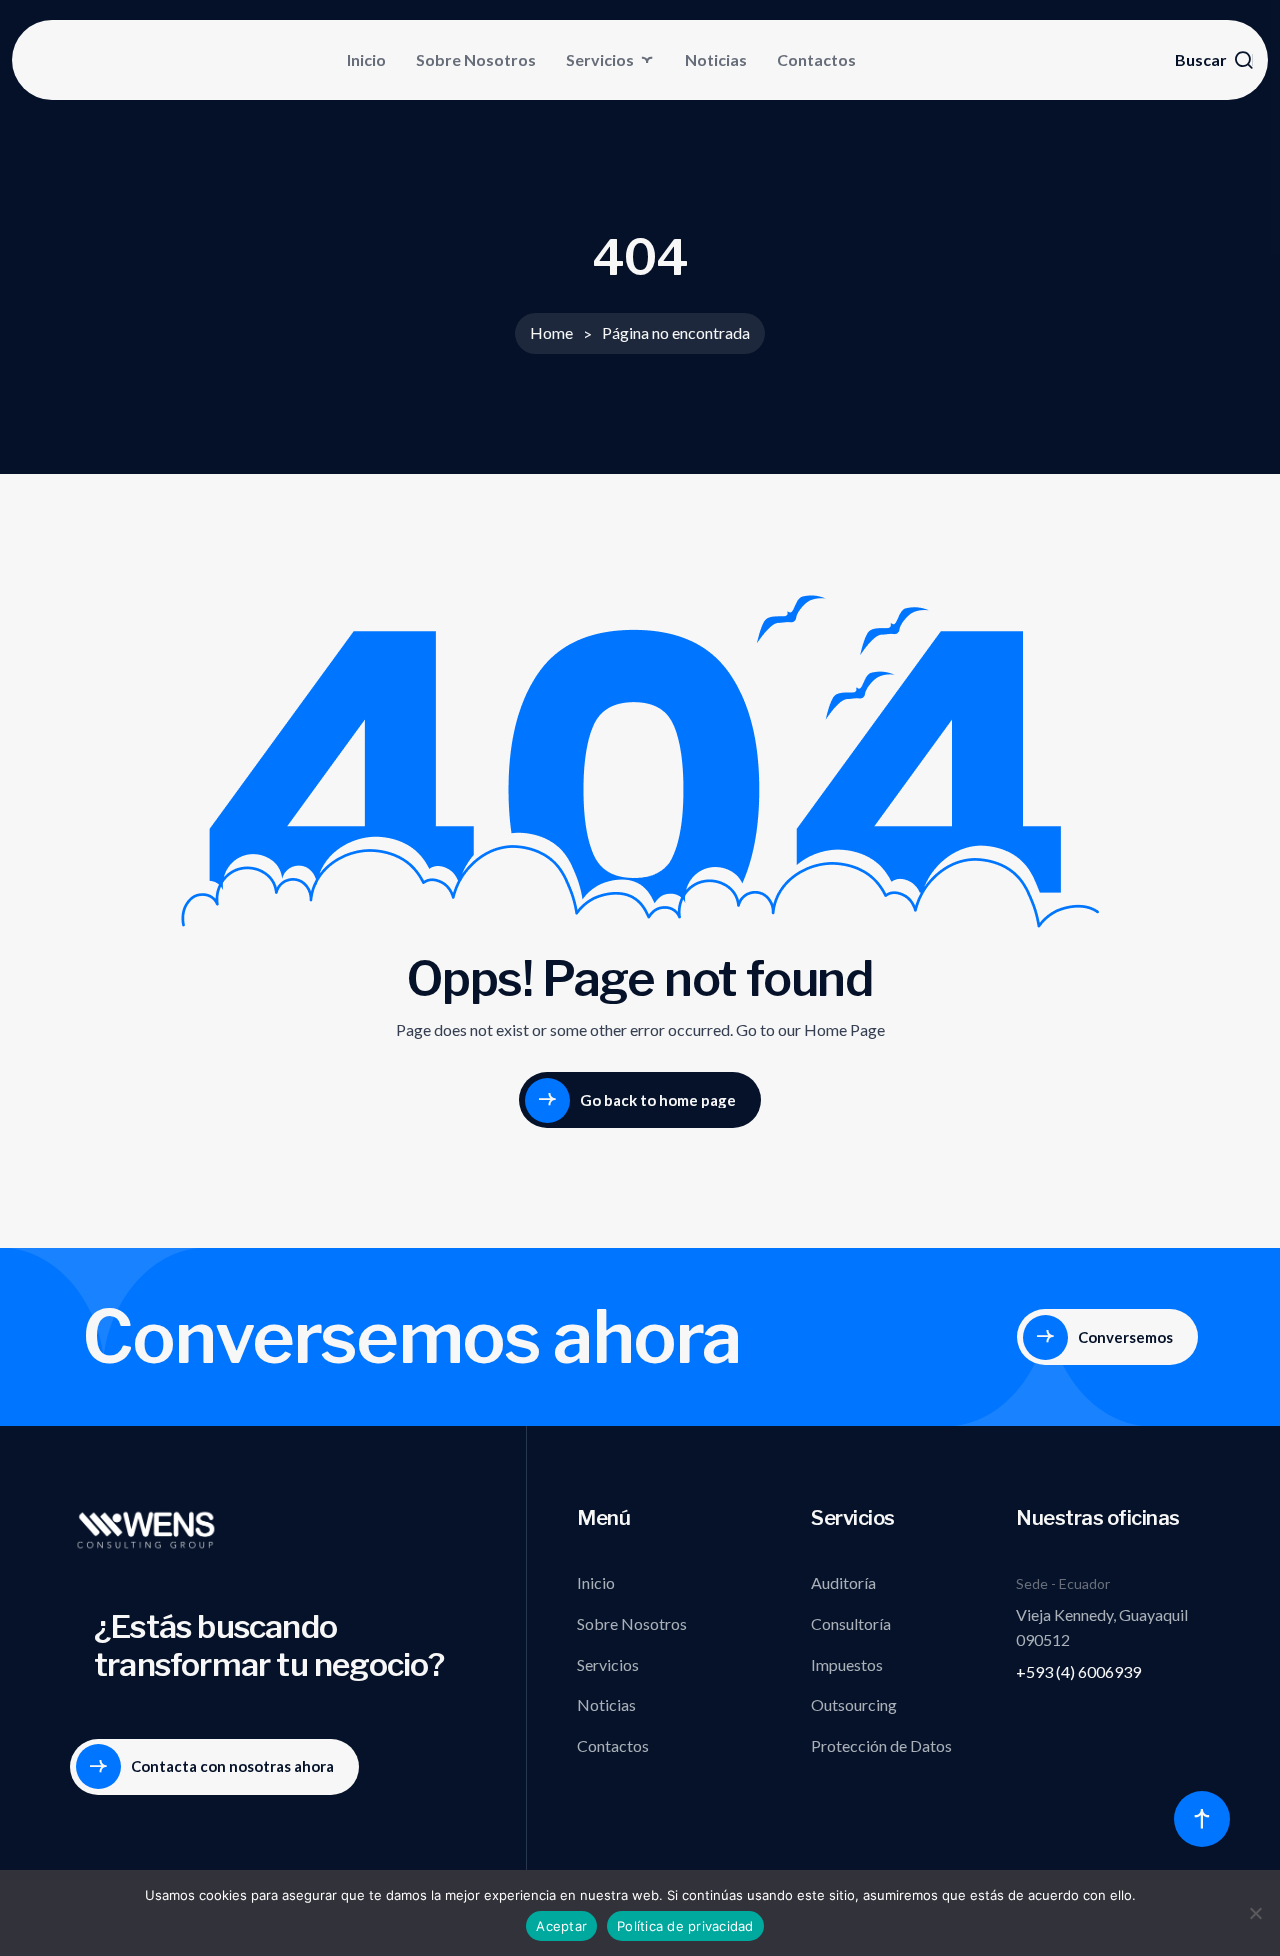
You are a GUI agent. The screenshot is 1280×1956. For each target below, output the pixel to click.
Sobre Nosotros (476, 59)
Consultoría (851, 1623)
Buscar (1201, 60)
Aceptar (561, 1926)
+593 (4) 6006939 (1078, 1671)
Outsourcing (854, 1704)
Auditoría (843, 1582)
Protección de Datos (881, 1745)
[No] (1255, 1913)
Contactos (816, 59)
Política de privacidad (685, 1926)
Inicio (366, 59)
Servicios (600, 59)
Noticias (716, 59)
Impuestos (847, 1664)
